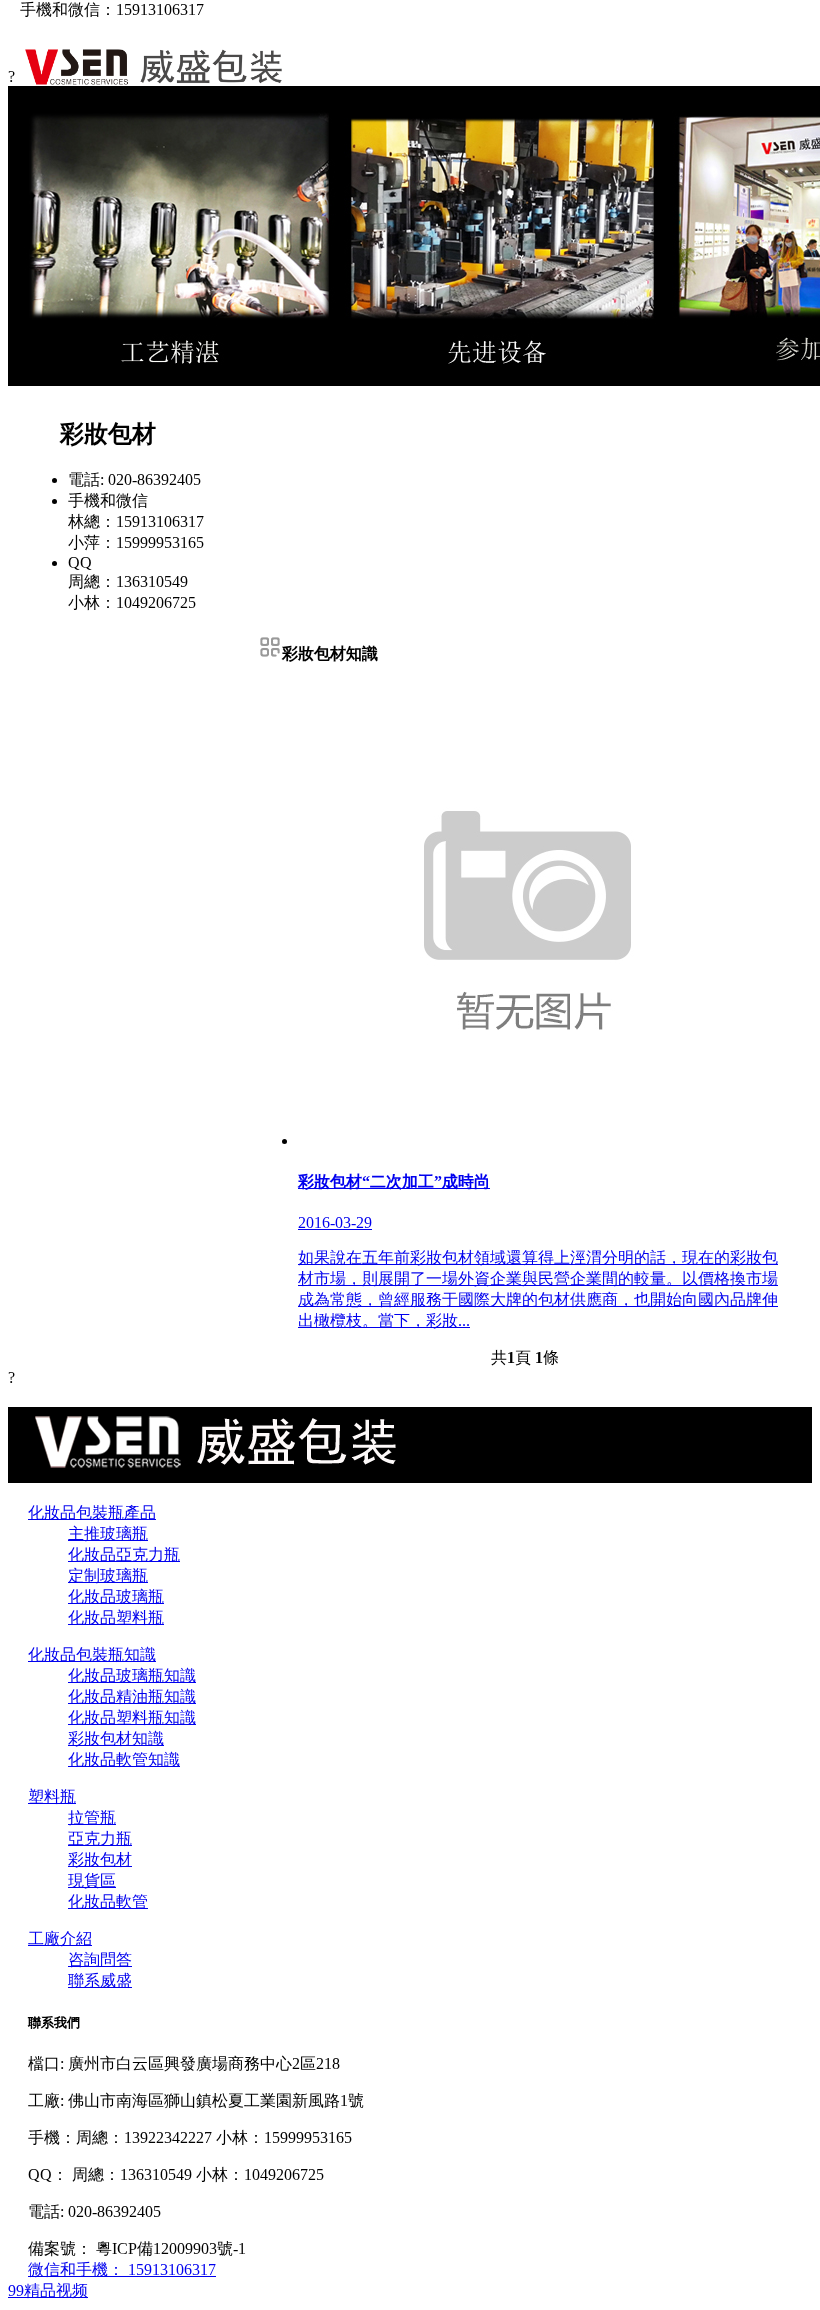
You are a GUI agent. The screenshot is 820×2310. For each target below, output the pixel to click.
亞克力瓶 (100, 1838)
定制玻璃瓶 (108, 1575)
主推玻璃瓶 (108, 1533)
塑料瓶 (52, 1796)
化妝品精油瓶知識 (132, 1696)
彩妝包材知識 (116, 1738)
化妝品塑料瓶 (116, 1617)
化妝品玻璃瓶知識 (132, 1675)
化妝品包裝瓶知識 (92, 1654)
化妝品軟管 (108, 1901)
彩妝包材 (100, 1859)
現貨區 (92, 1880)
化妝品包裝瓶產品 (92, 1512)
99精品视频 (48, 2290)
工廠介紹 (60, 1938)
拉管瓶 (92, 1817)
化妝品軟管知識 (124, 1759)
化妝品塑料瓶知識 (132, 1717)
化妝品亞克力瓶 (124, 1554)
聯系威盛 (100, 1980)
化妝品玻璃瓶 (116, 1596)
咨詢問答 (100, 1959)
